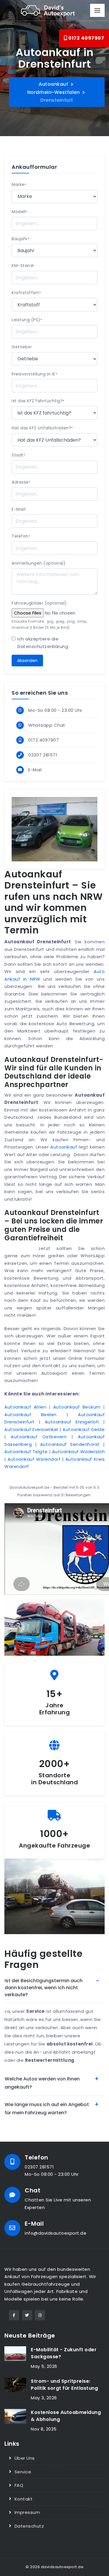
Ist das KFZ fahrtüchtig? (38, 401)
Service (23, 2472)
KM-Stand (23, 266)
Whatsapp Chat (47, 725)
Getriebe (22, 347)
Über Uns (25, 2458)
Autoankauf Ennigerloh (72, 1422)
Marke (19, 185)
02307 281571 (43, 755)
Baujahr (20, 239)
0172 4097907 (86, 38)
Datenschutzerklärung (43, 646)
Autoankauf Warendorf (34, 1459)
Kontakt (24, 2499)
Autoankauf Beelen (31, 1415)
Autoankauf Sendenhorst (70, 1444)
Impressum (27, 2512)
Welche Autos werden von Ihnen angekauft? (42, 2083)
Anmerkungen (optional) (39, 563)
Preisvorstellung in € (34, 374)
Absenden (27, 661)
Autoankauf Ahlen (25, 1407)
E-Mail (19, 509)
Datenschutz (29, 2526)
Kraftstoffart (26, 293)
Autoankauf (53, 84)
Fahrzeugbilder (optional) (39, 603)
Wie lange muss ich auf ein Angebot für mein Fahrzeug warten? (47, 2109)
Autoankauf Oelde (84, 1429)
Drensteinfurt (57, 100)
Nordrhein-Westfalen (54, 92)
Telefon (21, 536)
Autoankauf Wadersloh (78, 1452)
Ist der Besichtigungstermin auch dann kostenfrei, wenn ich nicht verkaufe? (44, 1988)
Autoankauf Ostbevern (39, 1437)
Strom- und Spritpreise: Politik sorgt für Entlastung (64, 2385)
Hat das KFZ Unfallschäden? (42, 428)
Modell (19, 212)
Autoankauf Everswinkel (31, 1429)
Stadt (18, 455)
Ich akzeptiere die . (43, 643)
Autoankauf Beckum (77, 1407)
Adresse (21, 482)
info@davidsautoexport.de (56, 2233)
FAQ (19, 2485)
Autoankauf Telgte (26, 1452)
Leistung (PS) (27, 320)
